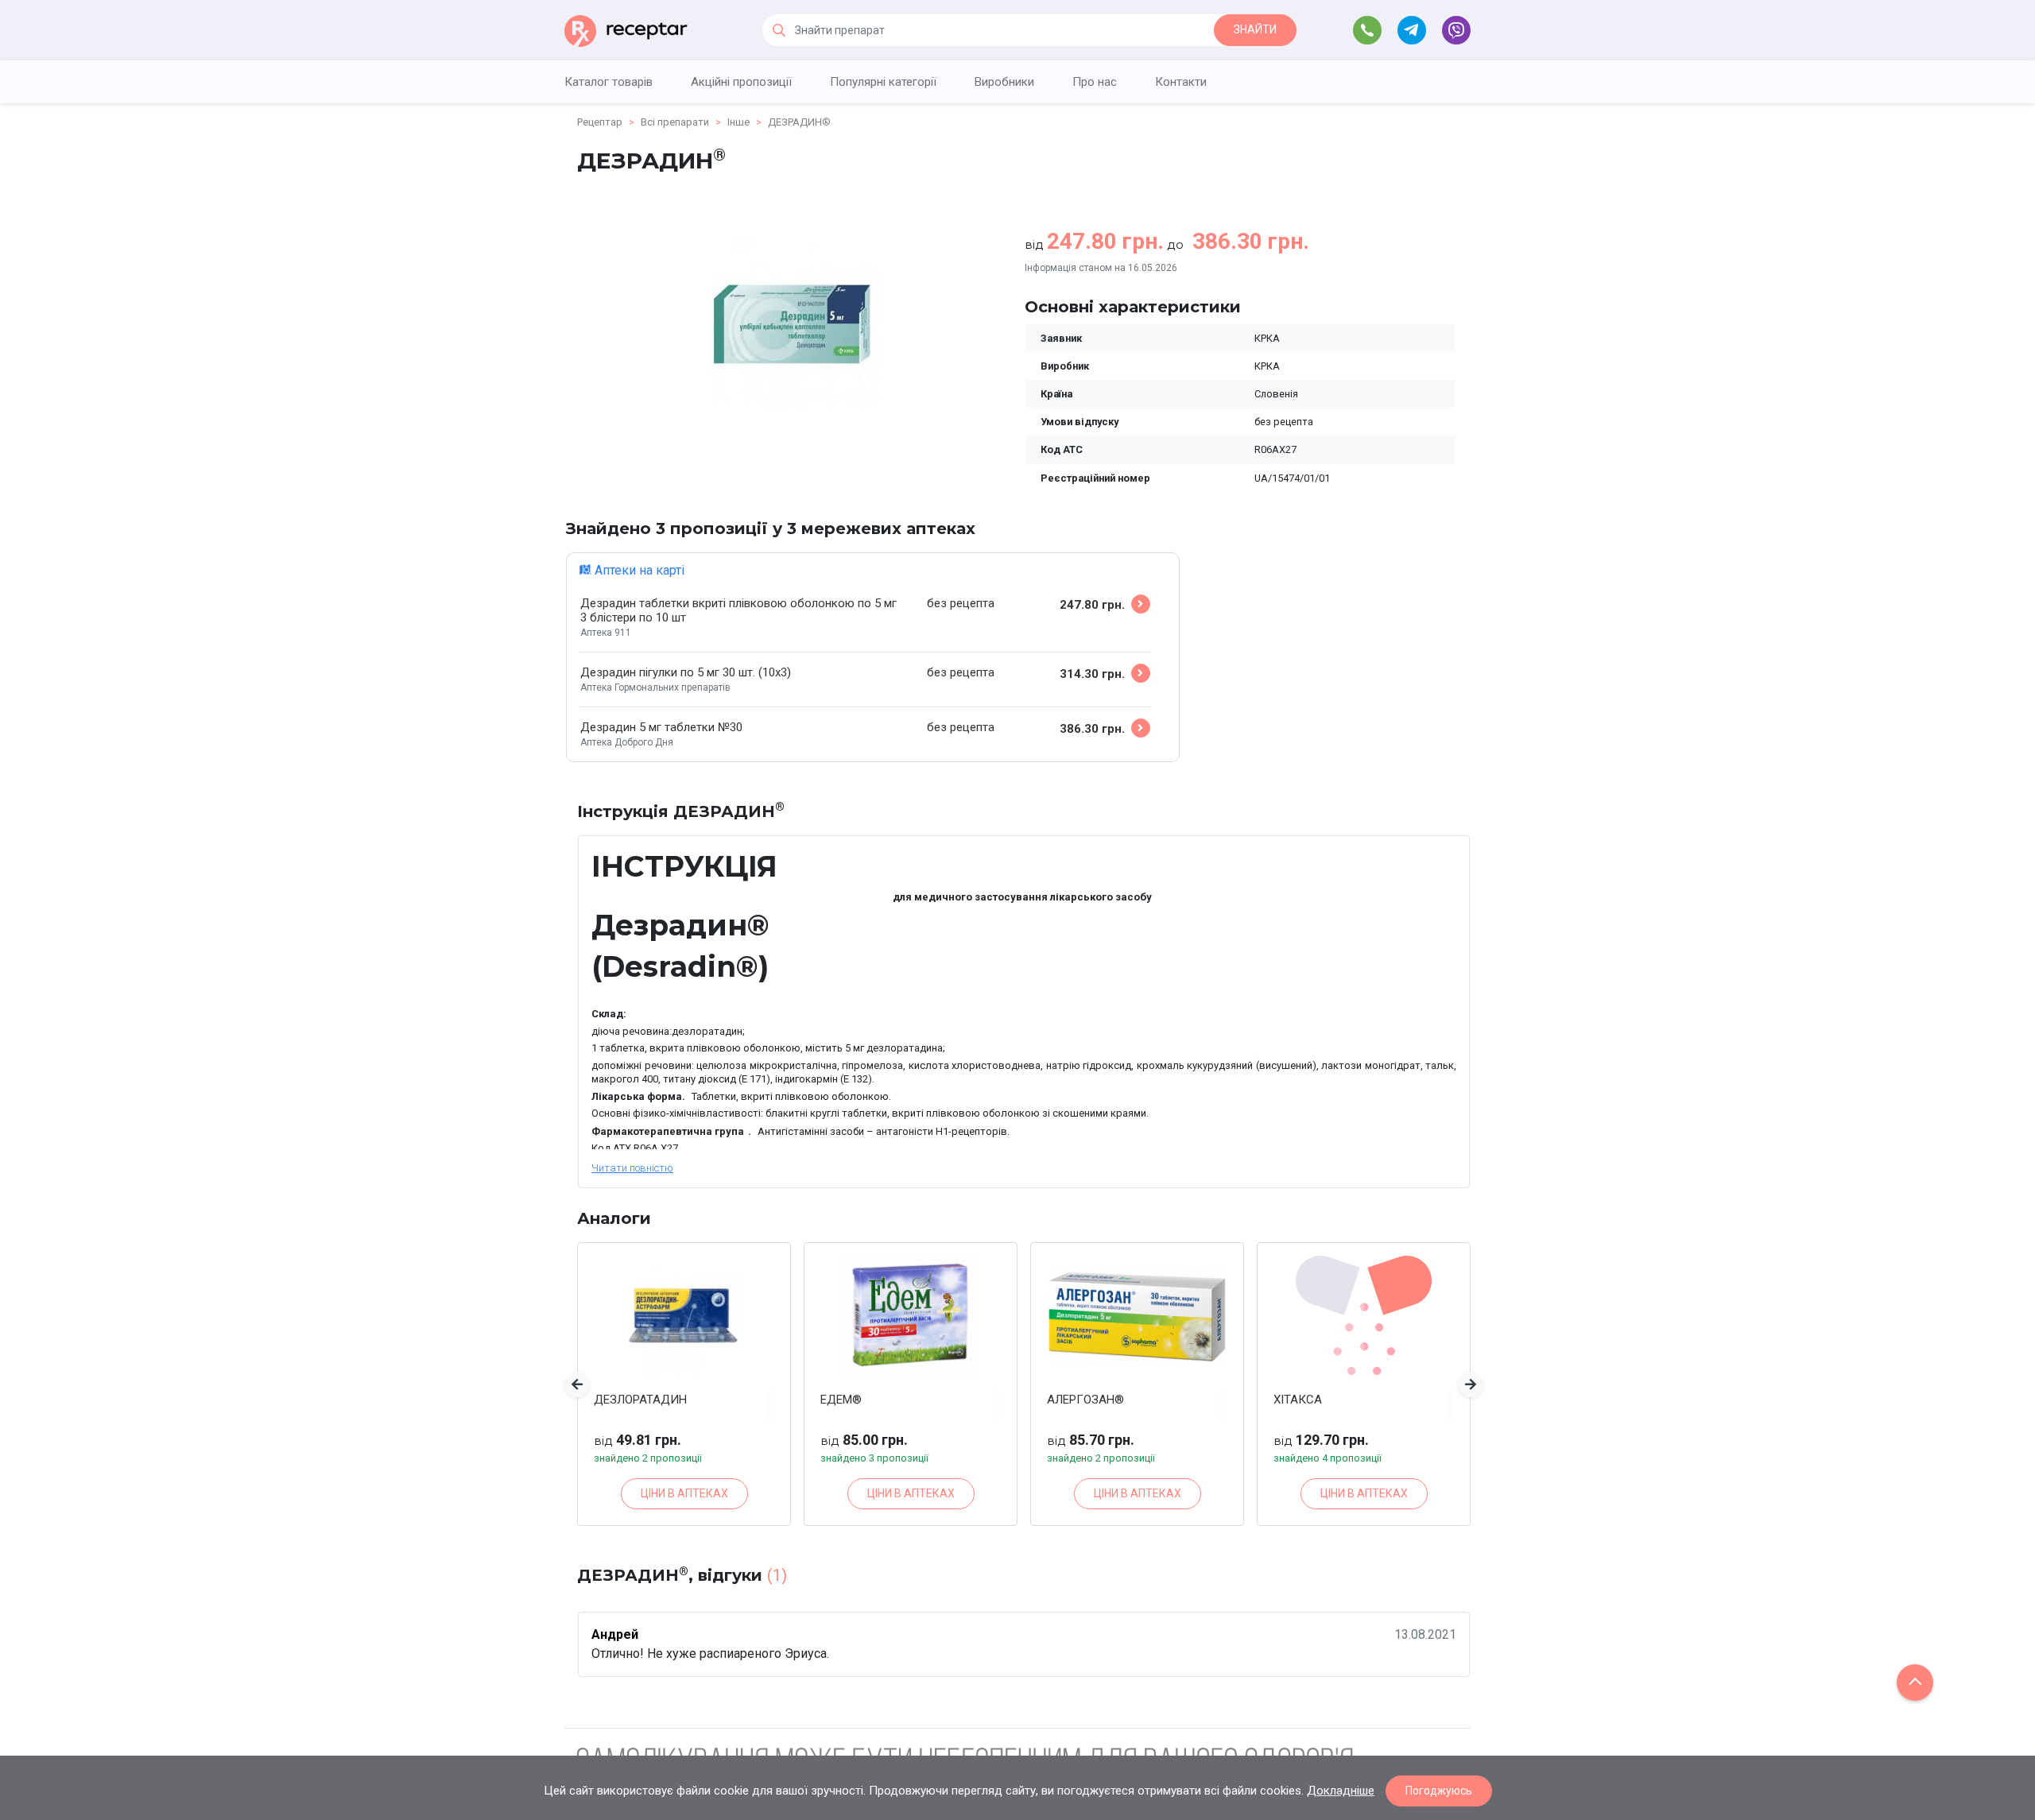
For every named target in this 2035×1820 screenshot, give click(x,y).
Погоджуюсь (1439, 1791)
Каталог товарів (609, 82)
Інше (738, 122)
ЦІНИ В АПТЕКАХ (684, 1493)
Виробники (1004, 82)
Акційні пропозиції (741, 82)
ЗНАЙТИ (1255, 29)
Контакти (1181, 82)
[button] (577, 1384)
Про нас (1095, 82)
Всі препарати (675, 122)
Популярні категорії (883, 82)
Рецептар (600, 122)
